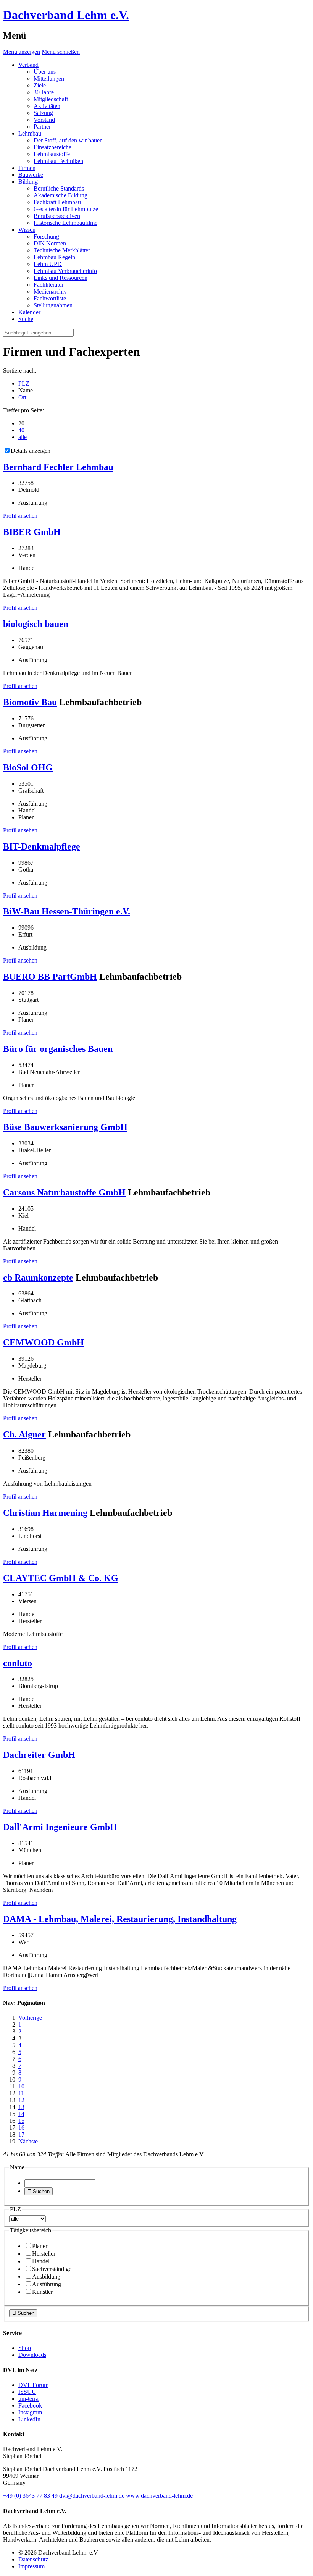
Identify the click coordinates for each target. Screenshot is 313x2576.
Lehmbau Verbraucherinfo (65, 271)
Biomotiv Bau (30, 702)
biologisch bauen (36, 624)
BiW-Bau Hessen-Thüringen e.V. (67, 911)
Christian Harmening (45, 1513)
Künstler (42, 2292)
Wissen (27, 230)
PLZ (24, 384)
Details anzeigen (31, 451)
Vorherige (30, 2018)
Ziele (40, 85)
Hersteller (44, 2254)
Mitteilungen (49, 78)
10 (21, 2086)
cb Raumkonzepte (38, 1278)
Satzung (43, 113)
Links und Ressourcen (61, 278)
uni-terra (28, 2399)
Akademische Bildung (61, 195)
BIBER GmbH (32, 532)
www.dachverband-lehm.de (159, 2496)
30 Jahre (44, 92)
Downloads (32, 2355)
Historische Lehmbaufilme (65, 223)
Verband (28, 65)
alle (23, 437)
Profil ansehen (20, 516)
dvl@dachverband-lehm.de (92, 2496)
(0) (30, 2496)
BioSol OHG (28, 767)
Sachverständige (52, 2269)
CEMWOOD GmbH (44, 1342)
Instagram (30, 2412)
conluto (18, 1663)
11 (21, 2093)
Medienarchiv (50, 292)
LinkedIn (29, 2419)
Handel (41, 2261)
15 (21, 2121)
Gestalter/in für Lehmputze (66, 209)
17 (21, 2134)
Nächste (28, 2141)
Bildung (28, 182)
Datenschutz (33, 2559)
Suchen (39, 2191)
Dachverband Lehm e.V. (66, 15)
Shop (25, 2348)
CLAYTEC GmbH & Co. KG (61, 1578)
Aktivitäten (47, 106)
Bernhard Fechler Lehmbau (58, 467)
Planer (40, 2246)
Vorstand (44, 120)
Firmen (27, 168)
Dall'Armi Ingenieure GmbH (60, 1827)
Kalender (29, 312)
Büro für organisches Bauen (58, 1049)
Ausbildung (46, 2276)
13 (21, 2107)
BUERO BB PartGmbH (50, 977)
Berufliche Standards (59, 188)
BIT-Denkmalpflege (42, 846)
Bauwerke (31, 175)
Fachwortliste (50, 298)
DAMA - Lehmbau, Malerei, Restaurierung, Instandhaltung (120, 1919)
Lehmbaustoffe (52, 154)
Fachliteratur (49, 285)
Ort (22, 397)
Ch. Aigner (24, 1434)
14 (21, 2114)
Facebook (30, 2406)
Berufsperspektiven (57, 216)
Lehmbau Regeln (54, 257)
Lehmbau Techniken (58, 161)
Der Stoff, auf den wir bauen (68, 140)
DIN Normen (50, 243)
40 (21, 430)
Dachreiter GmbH (39, 1755)
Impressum (31, 2566)
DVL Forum (33, 2385)
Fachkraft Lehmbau (57, 202)
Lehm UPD (48, 264)
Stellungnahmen (53, 305)
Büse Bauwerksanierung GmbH (65, 1127)
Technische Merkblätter (62, 250)
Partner (42, 127)
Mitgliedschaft (51, 99)
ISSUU (27, 2392)
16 (21, 2128)
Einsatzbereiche (52, 147)
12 (21, 2100)
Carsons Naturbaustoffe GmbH (64, 1192)
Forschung (46, 237)
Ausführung (47, 2284)
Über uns (45, 72)
